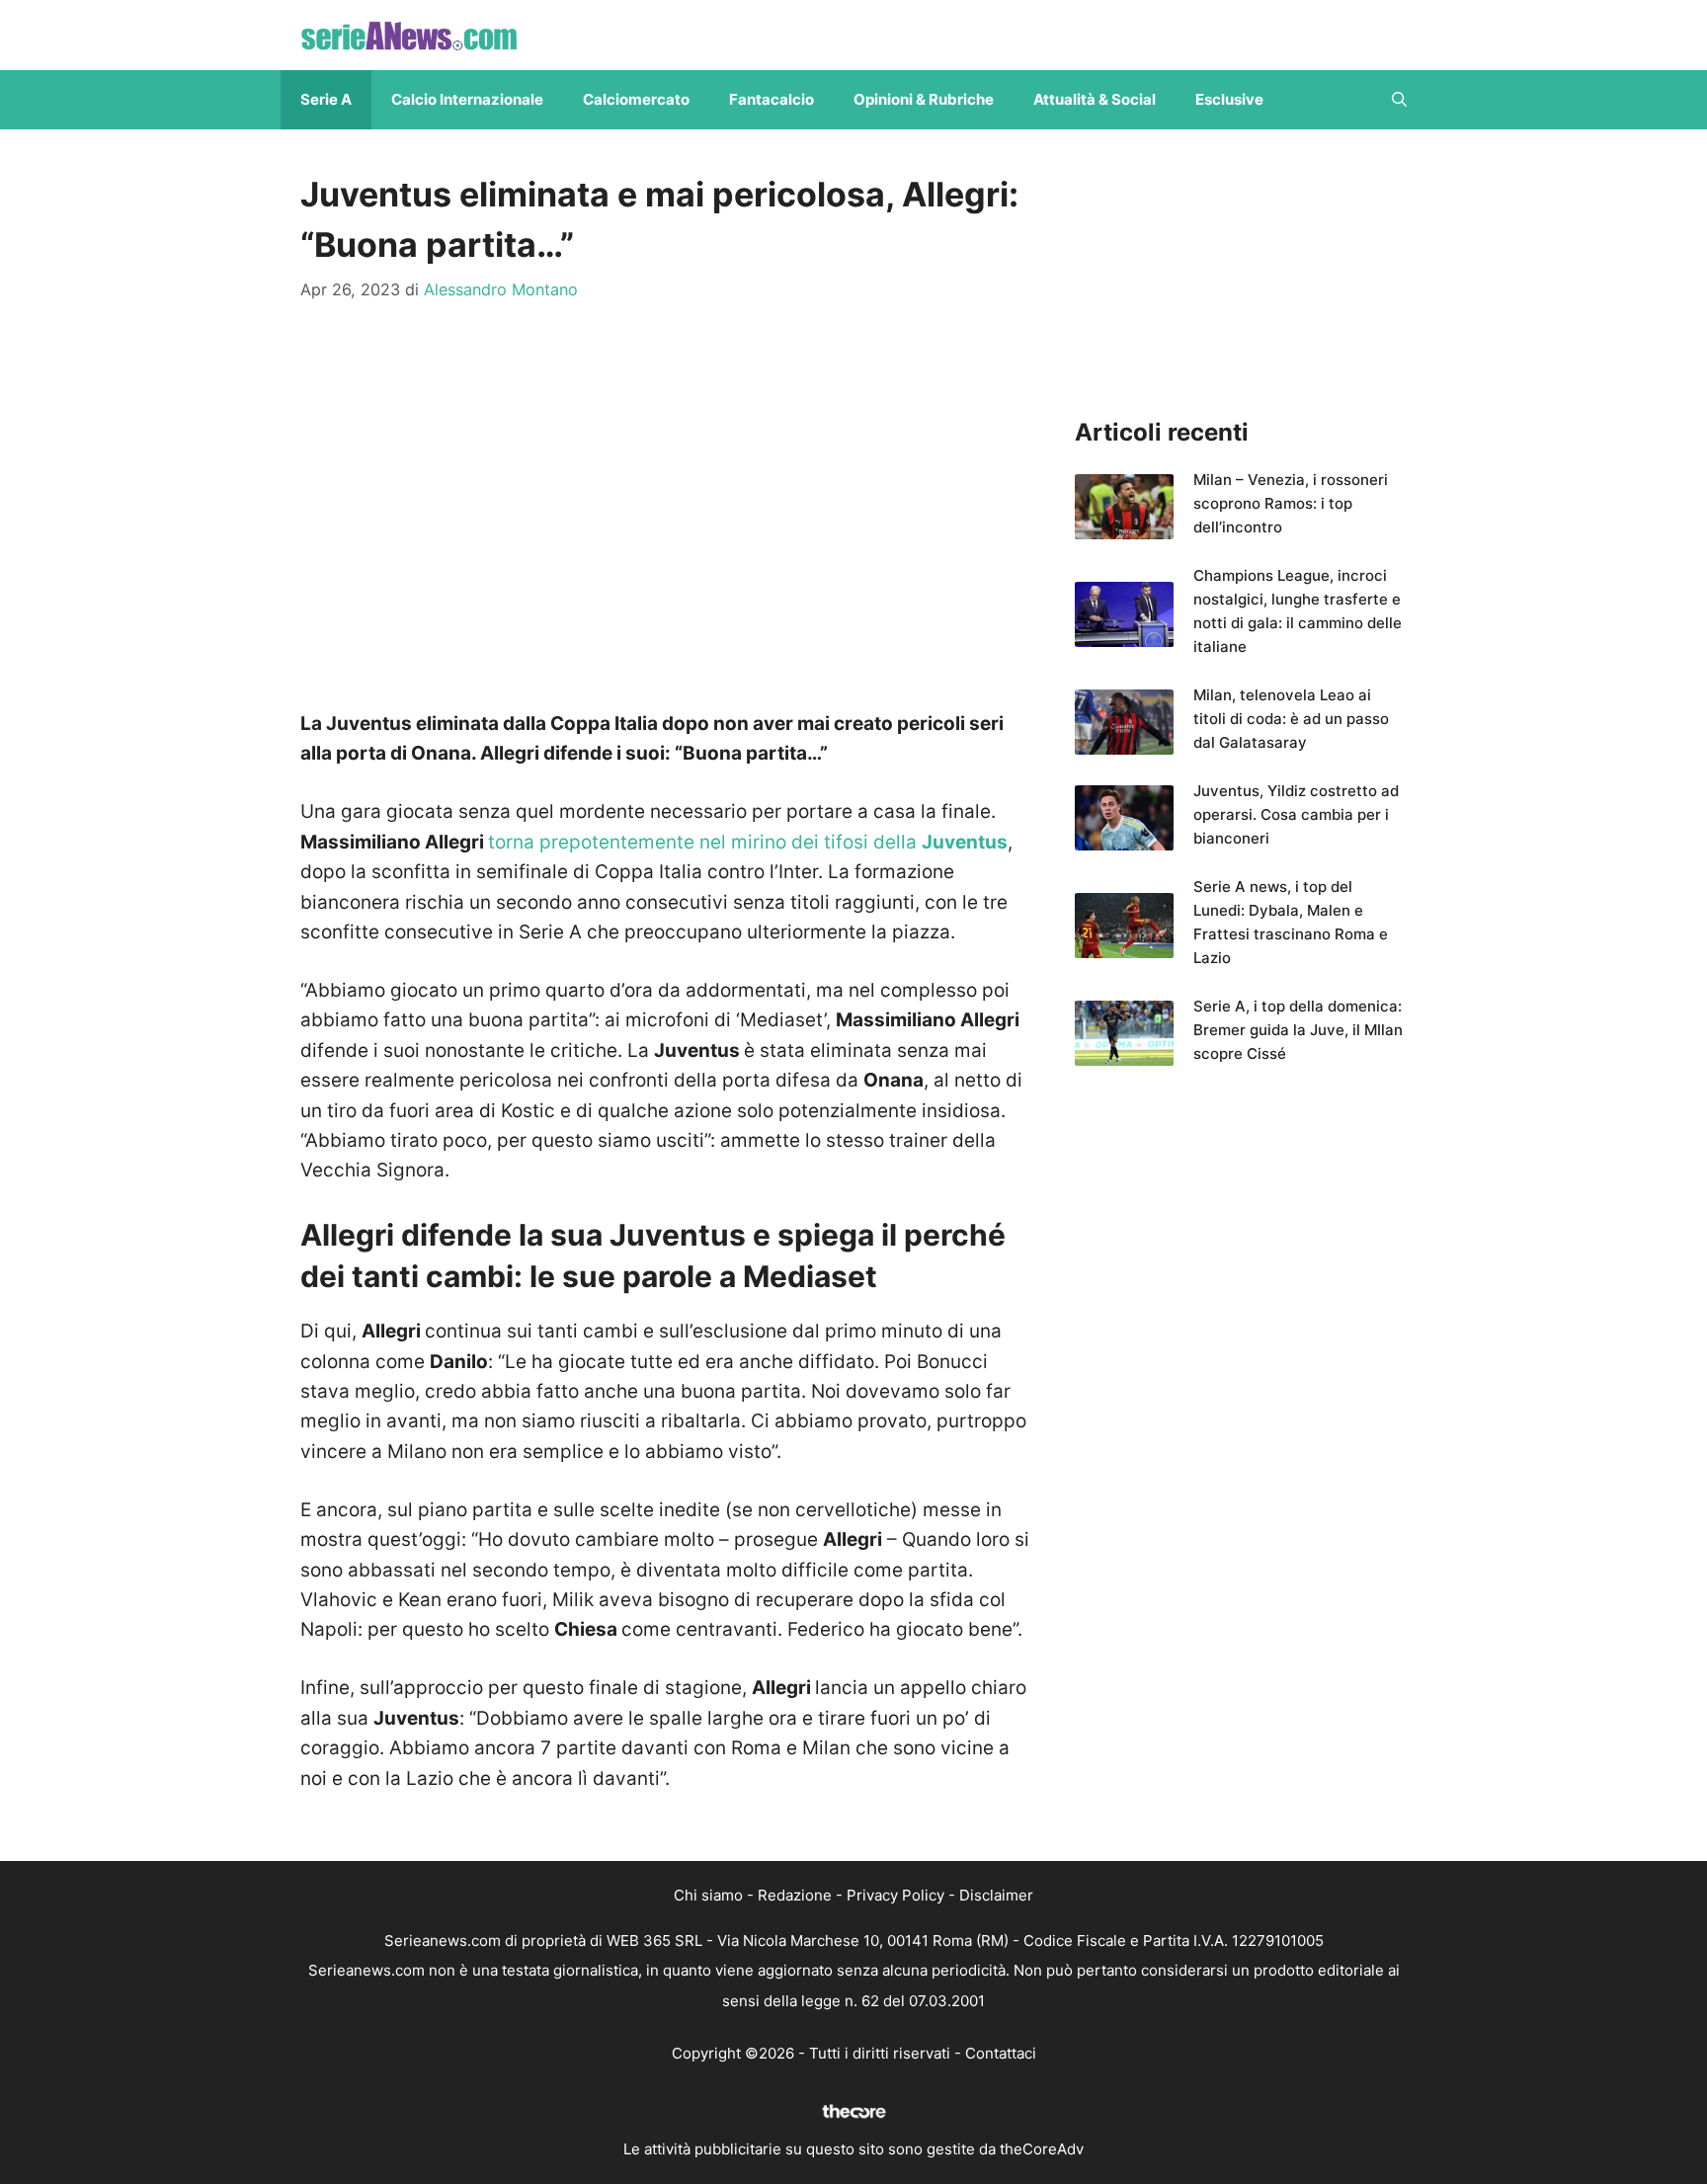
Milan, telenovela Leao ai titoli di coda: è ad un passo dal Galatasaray (1291, 719)
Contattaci (1001, 2053)
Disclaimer (996, 1895)
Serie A (326, 99)
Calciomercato (636, 99)
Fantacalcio (772, 99)
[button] (1399, 100)
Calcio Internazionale (467, 99)
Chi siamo (708, 1895)
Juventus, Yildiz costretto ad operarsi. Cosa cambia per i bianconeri (1296, 814)
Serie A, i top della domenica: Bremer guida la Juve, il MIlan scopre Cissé (1298, 1030)
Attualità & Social (1095, 99)
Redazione (795, 1895)
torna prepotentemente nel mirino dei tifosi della (748, 842)
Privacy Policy (895, 1895)
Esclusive (1229, 99)
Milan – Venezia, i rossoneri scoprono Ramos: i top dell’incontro (1291, 503)
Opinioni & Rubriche (924, 99)
